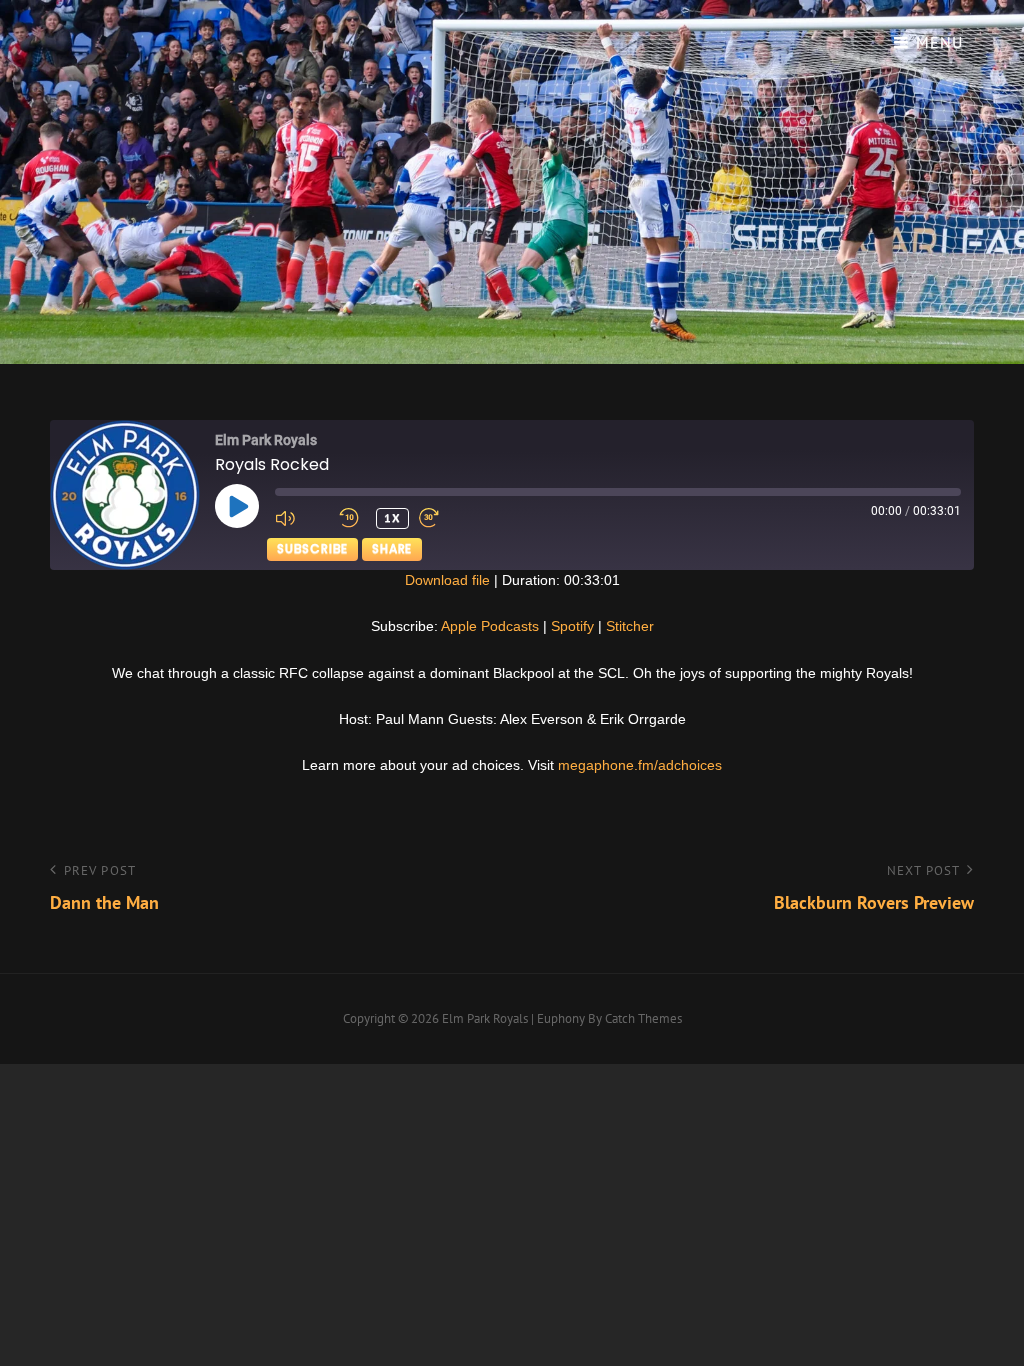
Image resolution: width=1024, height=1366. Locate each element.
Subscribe (312, 548)
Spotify (572, 626)
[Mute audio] (302, 518)
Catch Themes (643, 1018)
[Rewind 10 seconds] (352, 518)
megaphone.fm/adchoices (640, 765)
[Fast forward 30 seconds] (446, 518)
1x (392, 517)
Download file (447, 580)
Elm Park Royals (485, 1018)
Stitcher (630, 626)
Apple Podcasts (490, 626)
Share (392, 548)
